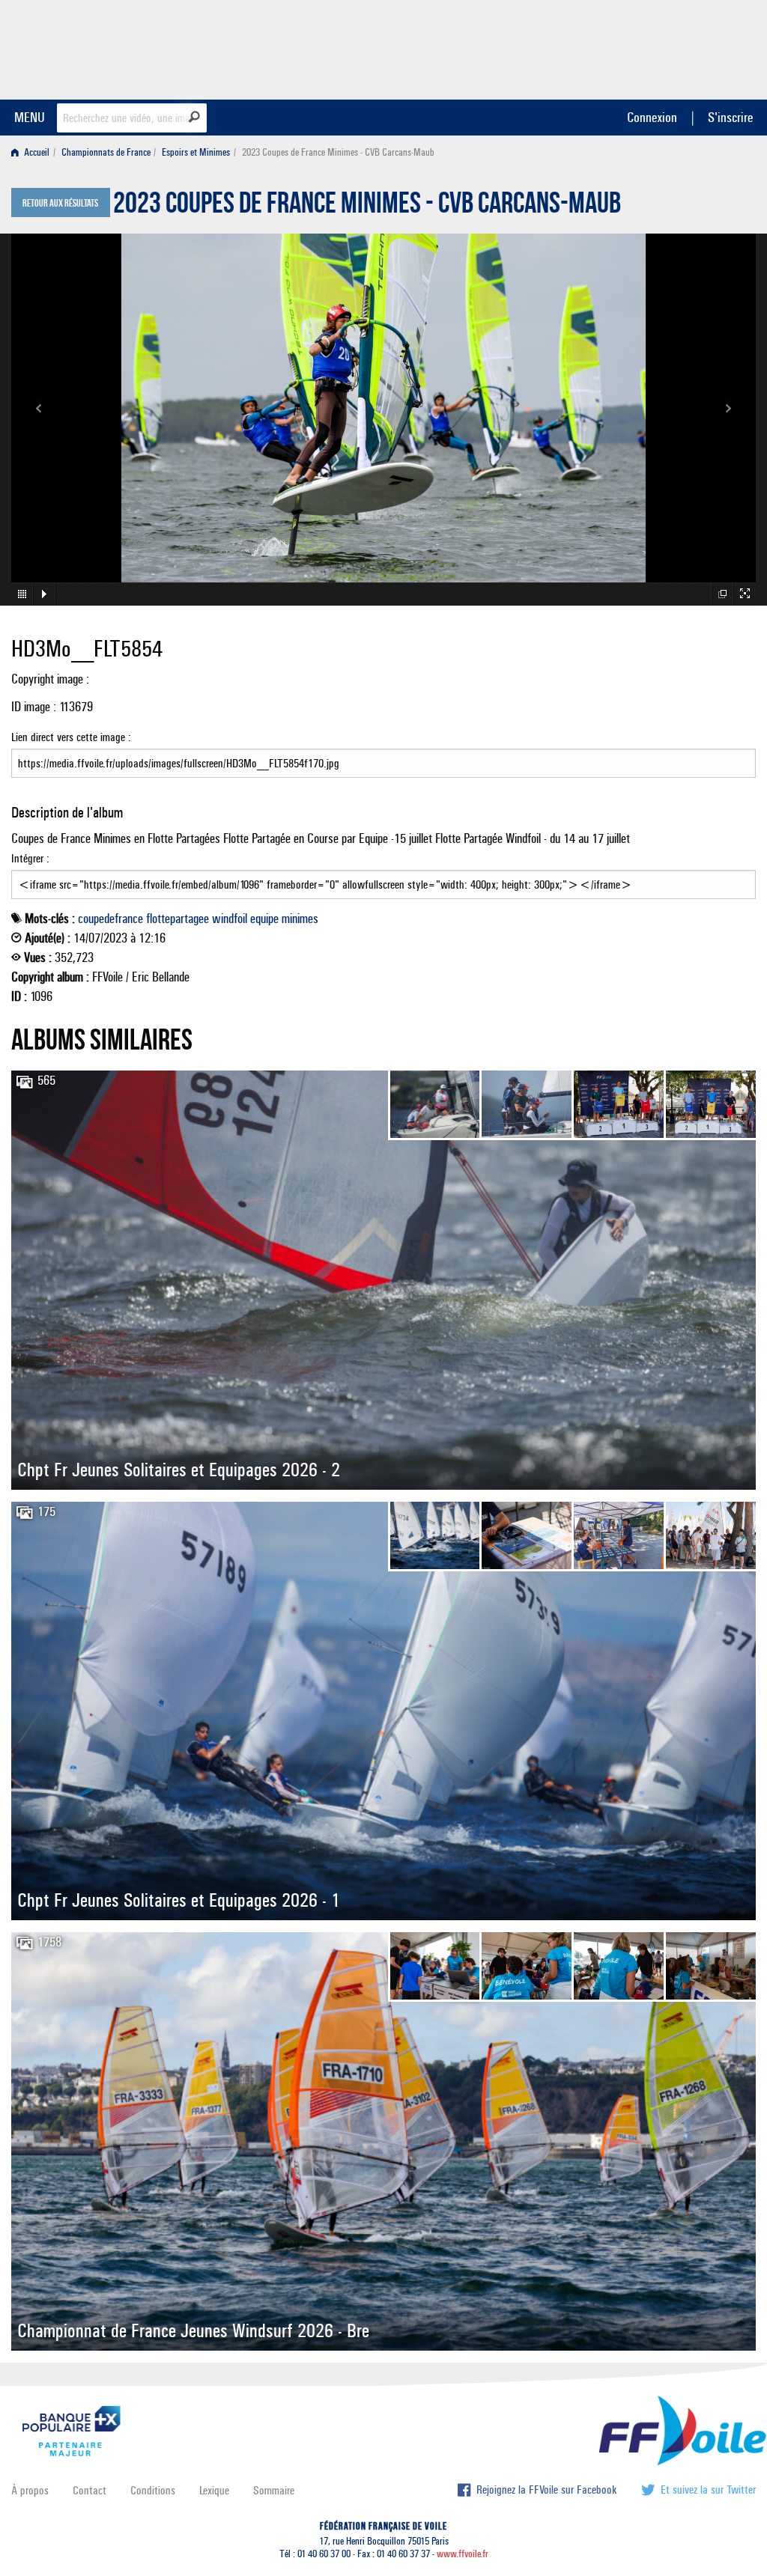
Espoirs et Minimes (196, 152)
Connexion (652, 117)
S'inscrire (730, 117)
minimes (300, 919)
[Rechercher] (194, 117)
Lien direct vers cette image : (71, 737)
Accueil (36, 152)
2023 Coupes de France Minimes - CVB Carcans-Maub (367, 207)
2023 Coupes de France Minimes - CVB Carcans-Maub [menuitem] (338, 152)
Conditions (153, 2490)
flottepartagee (178, 919)
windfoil (230, 919)
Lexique (214, 2490)
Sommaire (274, 2490)
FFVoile (661, 47)
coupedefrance (110, 919)
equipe (264, 919)
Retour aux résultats (60, 204)
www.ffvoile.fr (463, 2554)
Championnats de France (106, 152)
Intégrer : (30, 858)
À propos (30, 2490)
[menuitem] (33, 152)
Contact (90, 2490)
